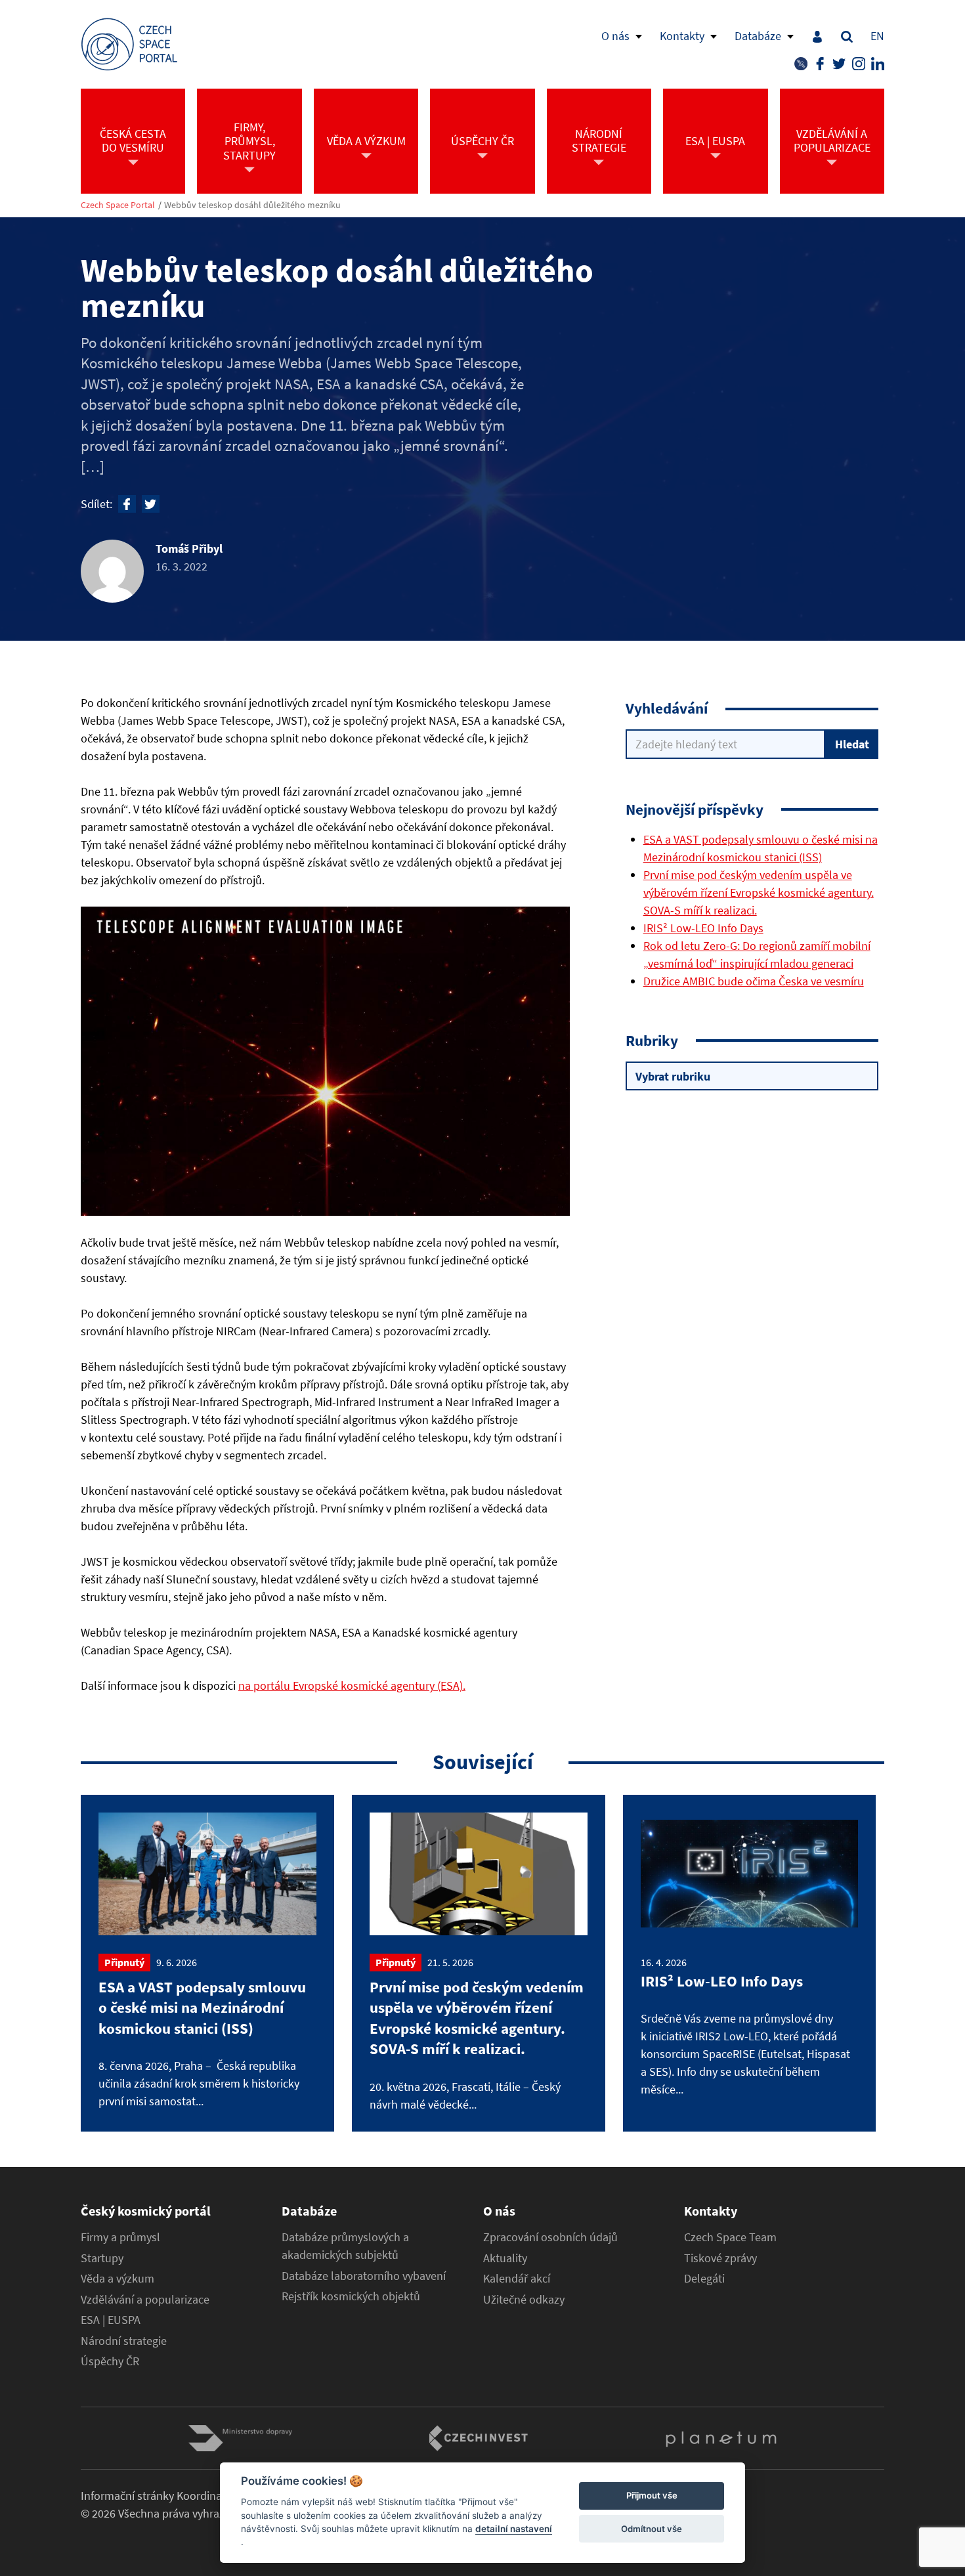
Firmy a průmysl (120, 2237)
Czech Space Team (730, 2237)
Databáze (758, 36)
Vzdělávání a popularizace (145, 2300)
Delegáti (704, 2279)
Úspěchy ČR (110, 2361)
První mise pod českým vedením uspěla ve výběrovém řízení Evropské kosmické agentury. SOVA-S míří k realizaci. (759, 892)
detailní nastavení (514, 2529)
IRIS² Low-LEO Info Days (703, 928)
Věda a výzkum (118, 2279)
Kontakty (682, 36)
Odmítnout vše (652, 2529)
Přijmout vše (652, 2496)
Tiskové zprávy (720, 2258)
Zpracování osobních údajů (550, 2237)
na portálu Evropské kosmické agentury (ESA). (352, 1685)
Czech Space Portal (118, 205)
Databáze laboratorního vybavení (364, 2276)
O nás (615, 36)
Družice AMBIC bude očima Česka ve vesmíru (754, 981)
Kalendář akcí (517, 2279)
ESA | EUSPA (111, 2320)
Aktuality (505, 2258)
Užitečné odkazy (524, 2300)
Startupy (102, 2258)
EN (877, 36)
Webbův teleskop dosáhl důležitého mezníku (252, 205)
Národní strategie (124, 2341)
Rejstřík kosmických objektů (351, 2296)
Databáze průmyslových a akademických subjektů (345, 2246)
